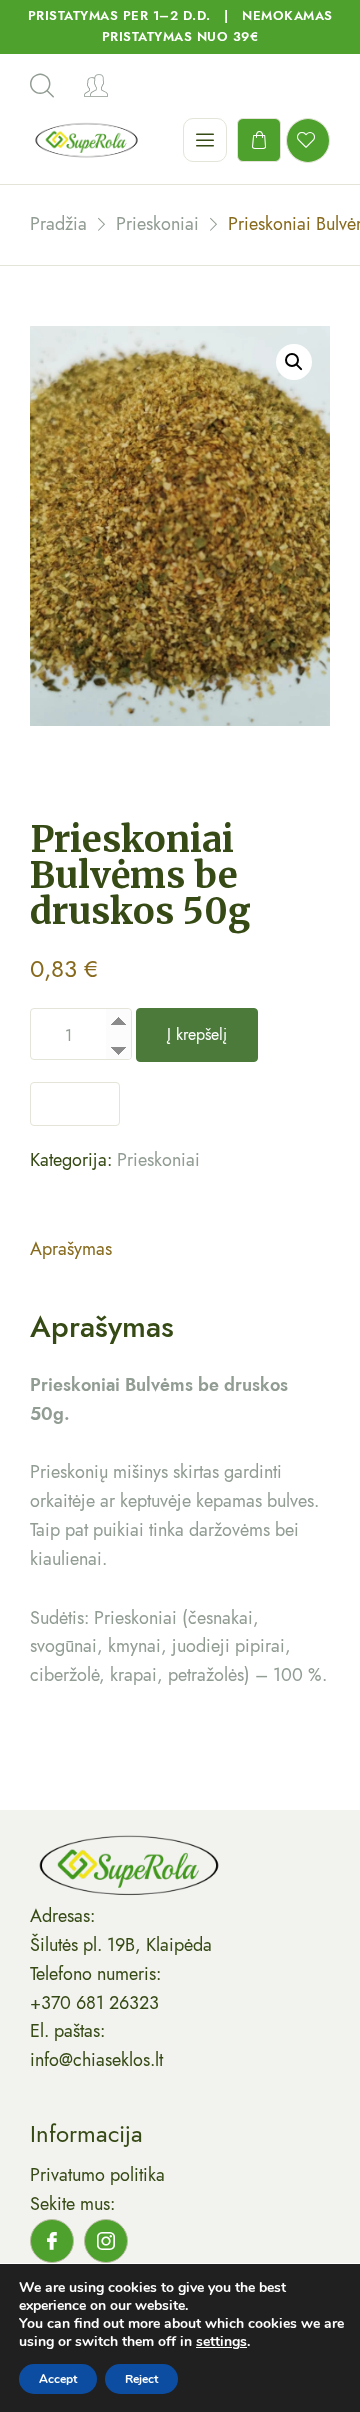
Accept (58, 2379)
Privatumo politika (97, 2175)
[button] (294, 362)
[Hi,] (96, 86)
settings (221, 2342)
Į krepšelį (197, 1034)
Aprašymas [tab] (71, 1249)
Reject (141, 2379)
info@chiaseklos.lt (96, 2060)
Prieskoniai (158, 1160)
